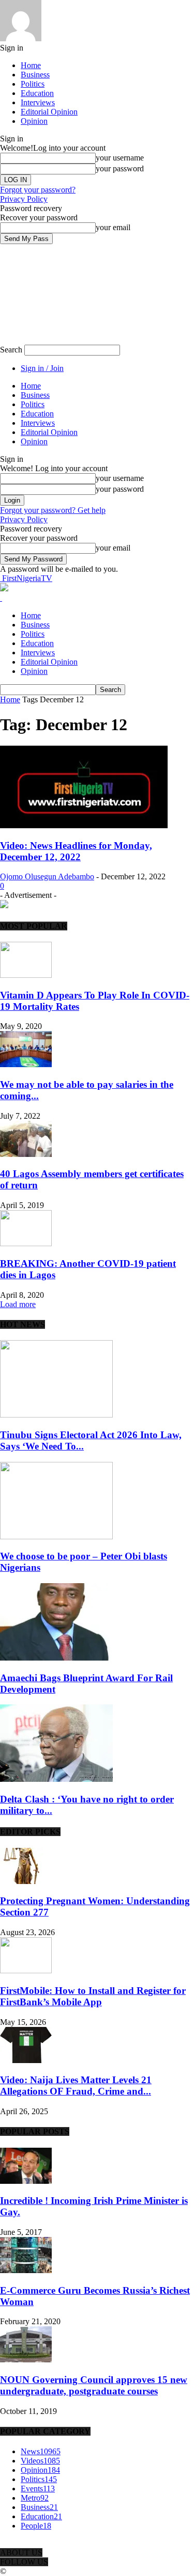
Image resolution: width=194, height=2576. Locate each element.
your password (120, 168)
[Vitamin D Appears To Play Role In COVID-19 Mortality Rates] (26, 975)
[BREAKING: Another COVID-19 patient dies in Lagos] (26, 1243)
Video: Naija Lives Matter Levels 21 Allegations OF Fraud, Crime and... (76, 2086)
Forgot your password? (38, 190)
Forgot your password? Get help (53, 510)
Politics (33, 84)
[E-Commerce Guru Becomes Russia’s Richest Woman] (26, 2270)
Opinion (34, 121)
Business (35, 75)
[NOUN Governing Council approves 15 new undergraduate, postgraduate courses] (26, 2360)
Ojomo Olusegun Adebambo (47, 876)
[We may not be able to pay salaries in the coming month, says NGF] (26, 1064)
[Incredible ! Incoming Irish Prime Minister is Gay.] (26, 2181)
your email (113, 227)
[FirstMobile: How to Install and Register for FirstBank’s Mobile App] (26, 1970)
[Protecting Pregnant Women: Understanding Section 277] (26, 1881)
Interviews (38, 102)
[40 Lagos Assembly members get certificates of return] (26, 1154)
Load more (18, 1304)
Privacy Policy (24, 199)
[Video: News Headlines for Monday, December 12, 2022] (84, 825)
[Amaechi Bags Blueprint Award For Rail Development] (56, 1658)
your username (120, 158)
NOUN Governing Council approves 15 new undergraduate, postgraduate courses (94, 2385)
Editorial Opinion (49, 112)
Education (37, 93)
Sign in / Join (42, 368)
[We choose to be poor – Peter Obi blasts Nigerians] (56, 1536)
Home (31, 65)
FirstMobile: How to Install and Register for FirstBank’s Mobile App (93, 1996)
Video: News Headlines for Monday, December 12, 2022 (76, 851)
